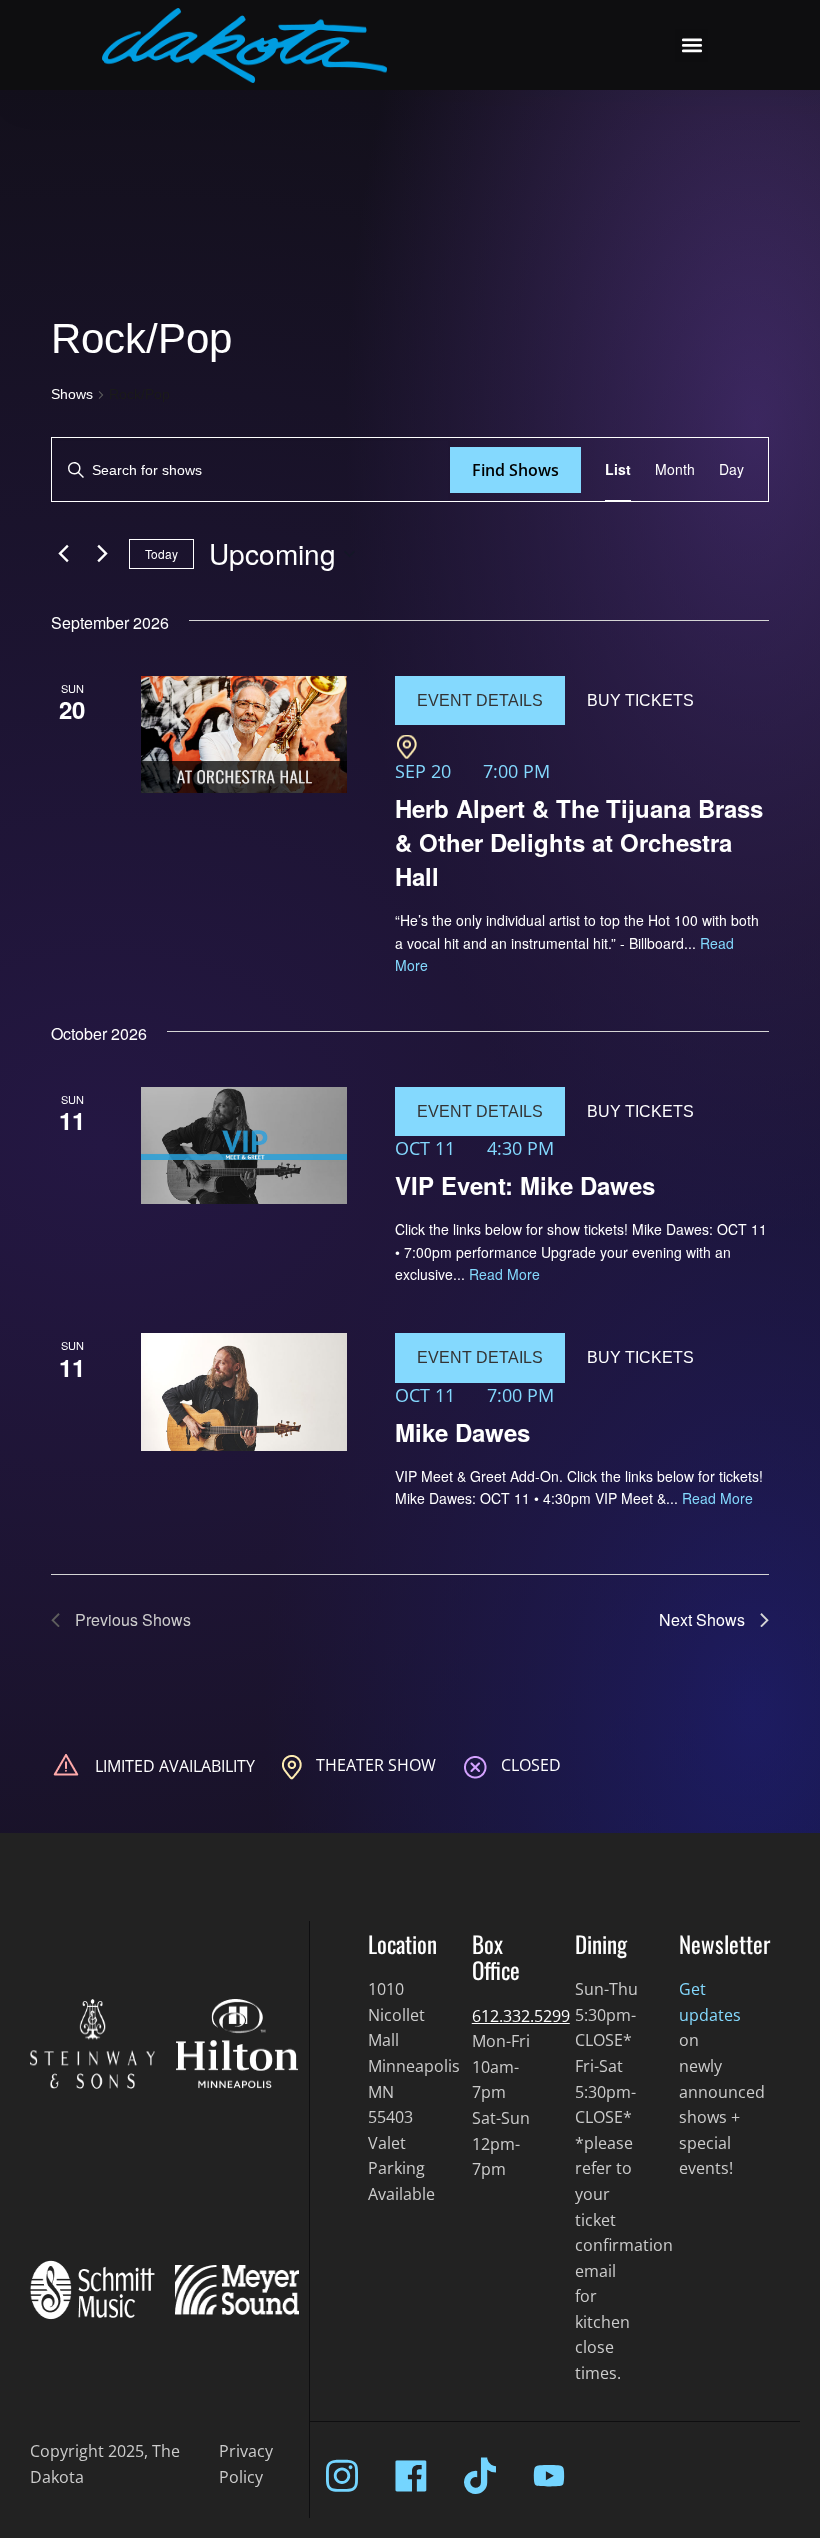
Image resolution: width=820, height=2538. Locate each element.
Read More (504, 1274)
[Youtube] (549, 2476)
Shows (72, 394)
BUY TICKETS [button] (640, 700)
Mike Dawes (462, 1432)
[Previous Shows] (63, 554)
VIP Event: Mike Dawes (525, 1185)
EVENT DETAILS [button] (480, 700)
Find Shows (515, 470)
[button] (691, 45)
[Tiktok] (480, 2476)
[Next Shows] (102, 554)
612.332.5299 (521, 2016)
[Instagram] (342, 2476)
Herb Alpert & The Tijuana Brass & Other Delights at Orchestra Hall (579, 842)
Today (161, 553)
